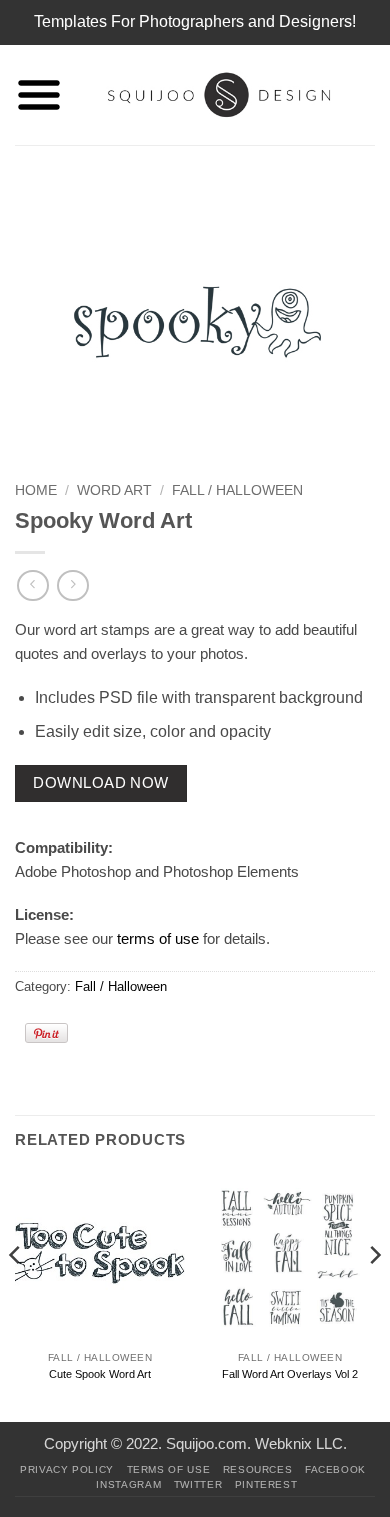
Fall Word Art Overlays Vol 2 (290, 1374)
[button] (39, 95)
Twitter (198, 1484)
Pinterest (266, 1484)
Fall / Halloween (237, 490)
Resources (258, 1469)
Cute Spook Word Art (100, 1374)
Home (36, 490)
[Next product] (32, 585)
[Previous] (16, 1295)
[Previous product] (72, 585)
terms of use (158, 938)
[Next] (374, 1295)
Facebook (335, 1469)
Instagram (128, 1484)
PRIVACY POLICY (67, 1469)
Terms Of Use (169, 1469)
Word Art (114, 490)
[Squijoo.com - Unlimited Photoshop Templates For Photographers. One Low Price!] (219, 95)
